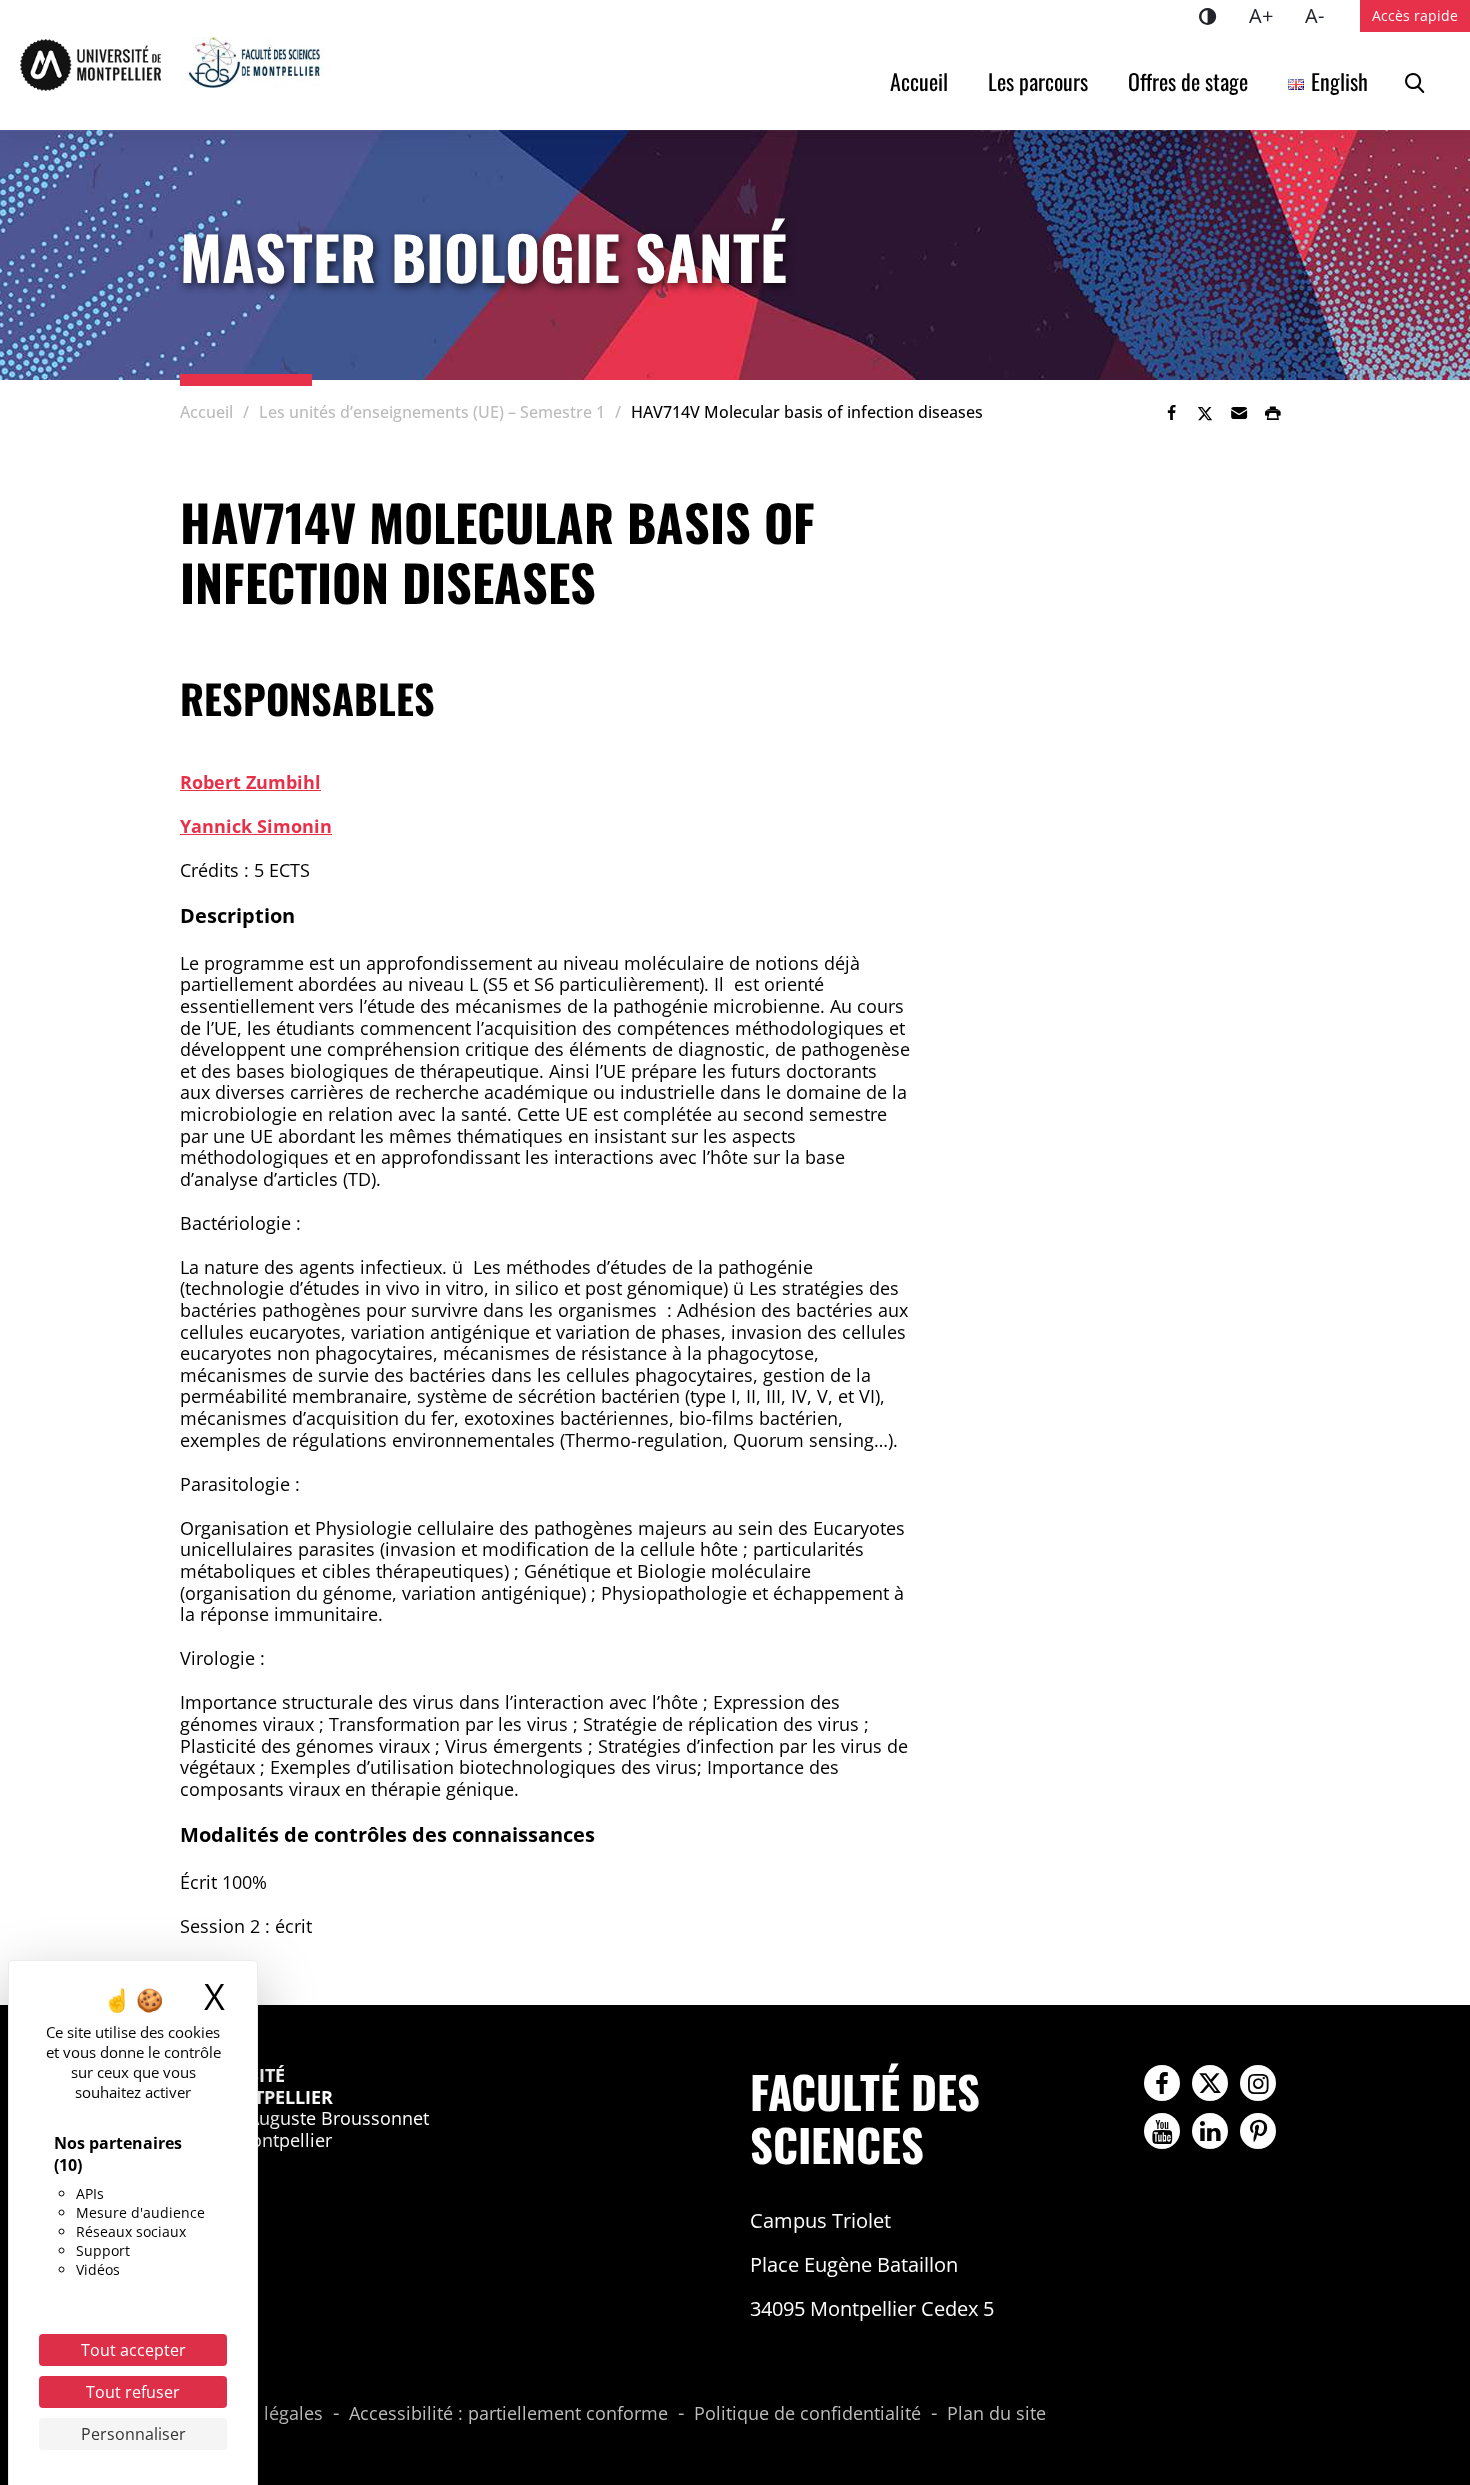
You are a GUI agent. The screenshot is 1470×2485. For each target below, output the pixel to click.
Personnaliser (133, 2434)
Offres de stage (1188, 81)
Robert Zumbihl (250, 782)
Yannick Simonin (256, 826)
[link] (1171, 413)
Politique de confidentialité (807, 2414)
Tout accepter (133, 2350)
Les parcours (1038, 81)
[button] (1239, 413)
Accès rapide (1415, 15)
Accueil (919, 81)
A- (1322, 15)
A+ (1269, 15)
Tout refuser (133, 2392)
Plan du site (996, 2414)
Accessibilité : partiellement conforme (508, 2414)
